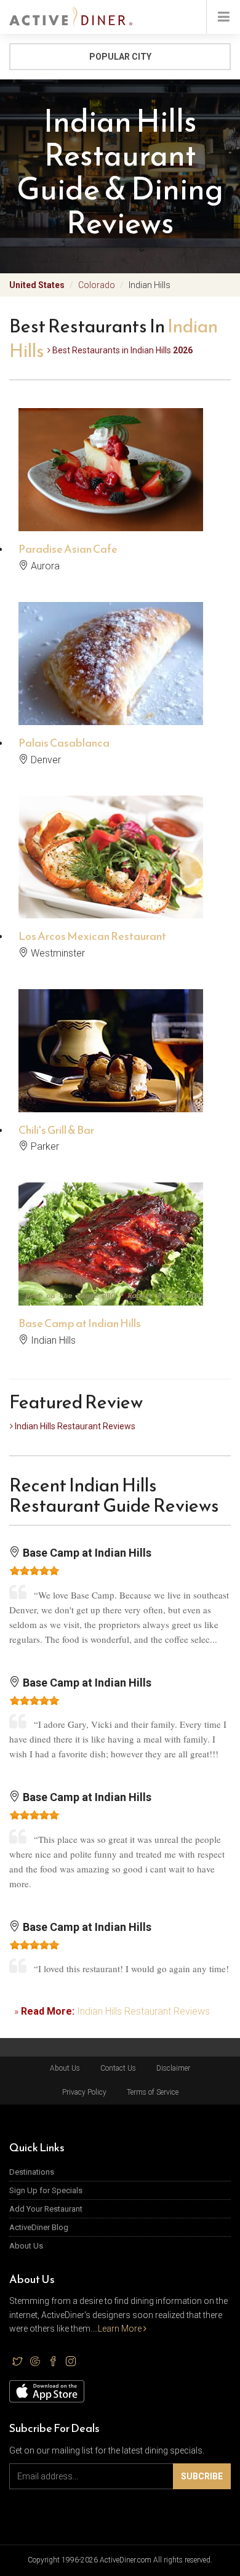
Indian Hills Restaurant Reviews (74, 1426)
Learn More (121, 2329)
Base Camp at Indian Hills (80, 1323)
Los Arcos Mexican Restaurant (92, 936)
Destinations (32, 2172)
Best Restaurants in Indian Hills (122, 350)
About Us (65, 2068)
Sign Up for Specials (46, 2190)
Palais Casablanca (64, 743)
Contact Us (118, 2068)
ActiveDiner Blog (39, 2227)
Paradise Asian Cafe (68, 549)
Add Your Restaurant (46, 2209)
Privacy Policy (84, 2092)
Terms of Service (153, 2092)
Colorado (97, 285)
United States (37, 285)
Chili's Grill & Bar (56, 1130)
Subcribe (202, 2476)
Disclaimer (173, 2068)
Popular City (120, 57)
